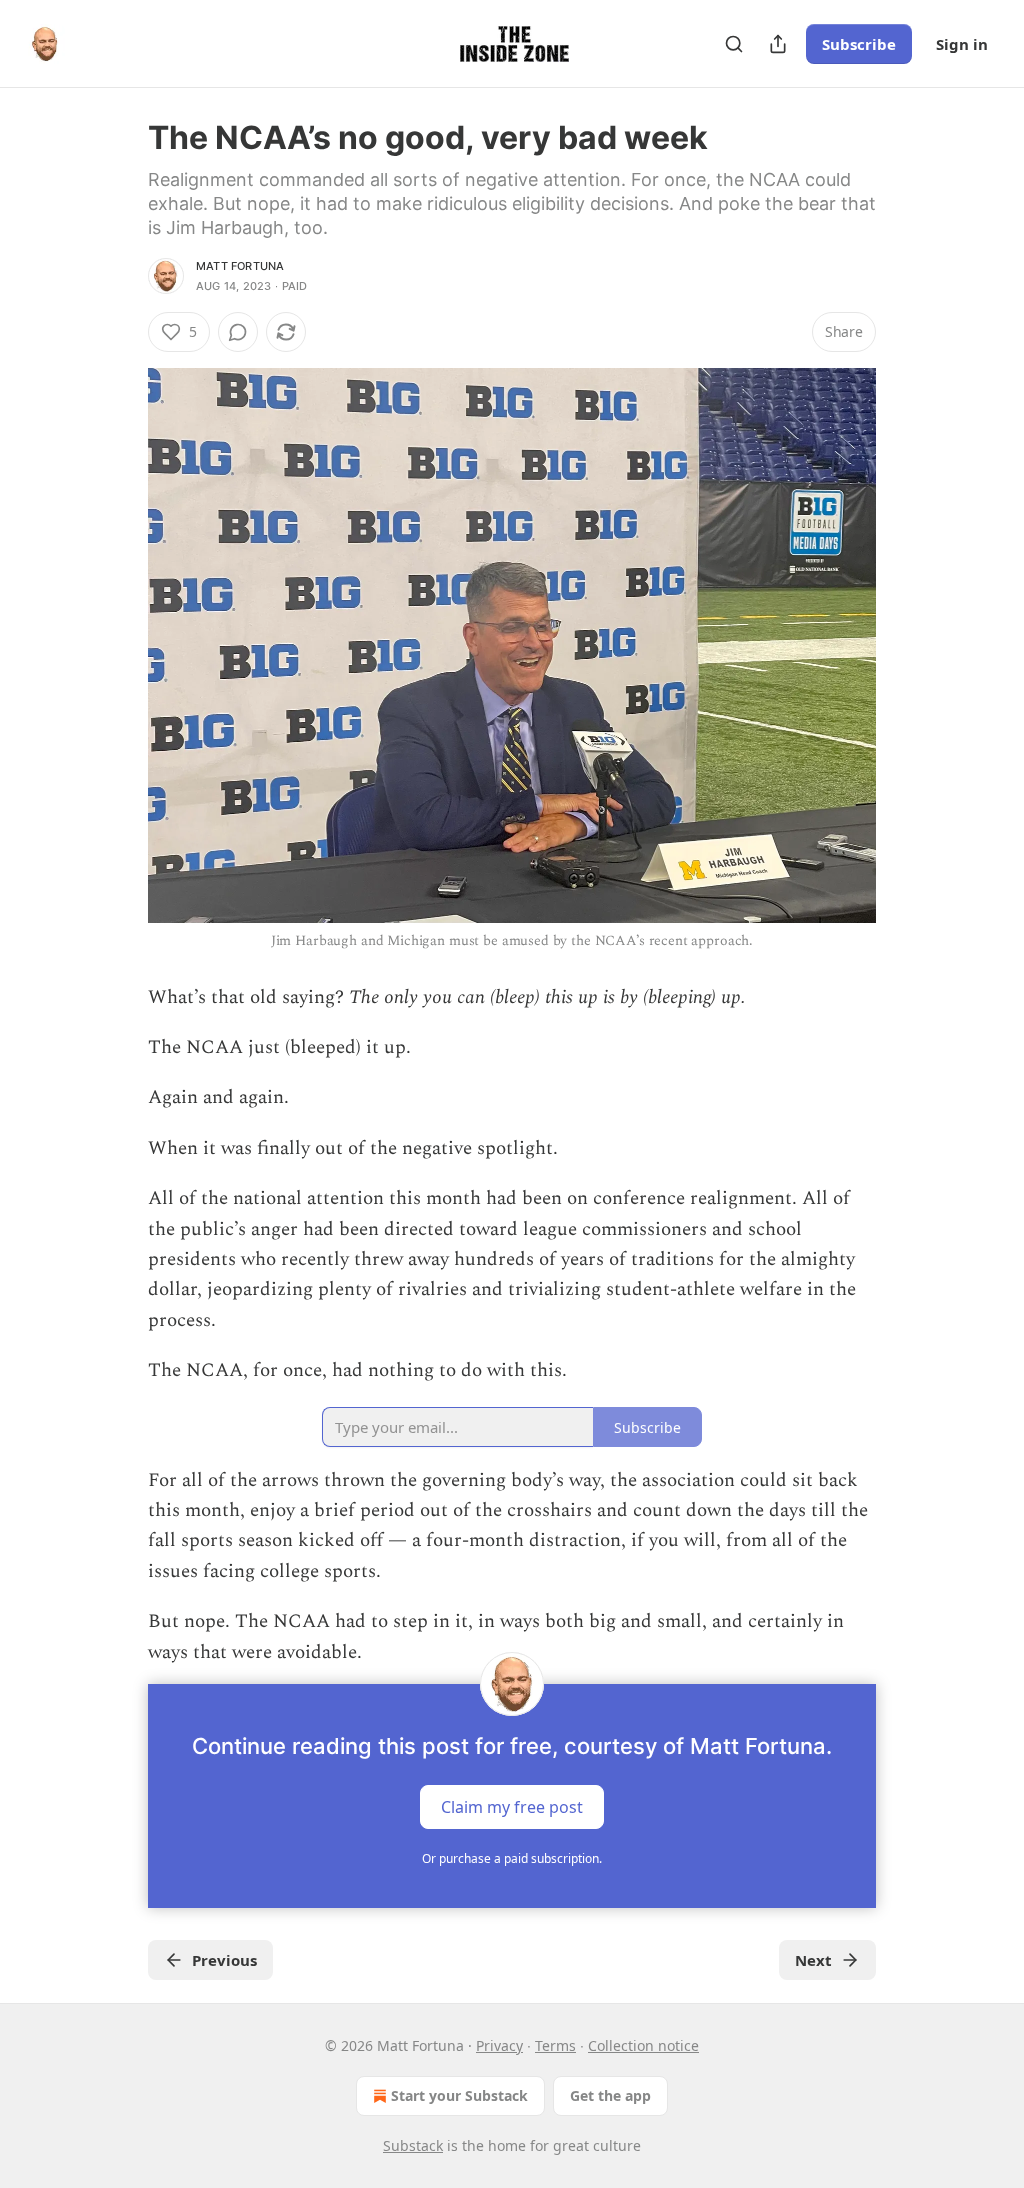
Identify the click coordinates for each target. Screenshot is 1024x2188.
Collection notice (643, 2045)
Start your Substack (459, 2095)
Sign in (962, 44)
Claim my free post (512, 1807)
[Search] (734, 44)
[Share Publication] (778, 44)
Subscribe (859, 44)
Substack (413, 2145)
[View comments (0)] (238, 332)
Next (813, 1960)
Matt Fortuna (240, 266)
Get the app (610, 2095)
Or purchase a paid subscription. (512, 1858)
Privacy (499, 2045)
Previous (224, 1960)
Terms (555, 2045)
